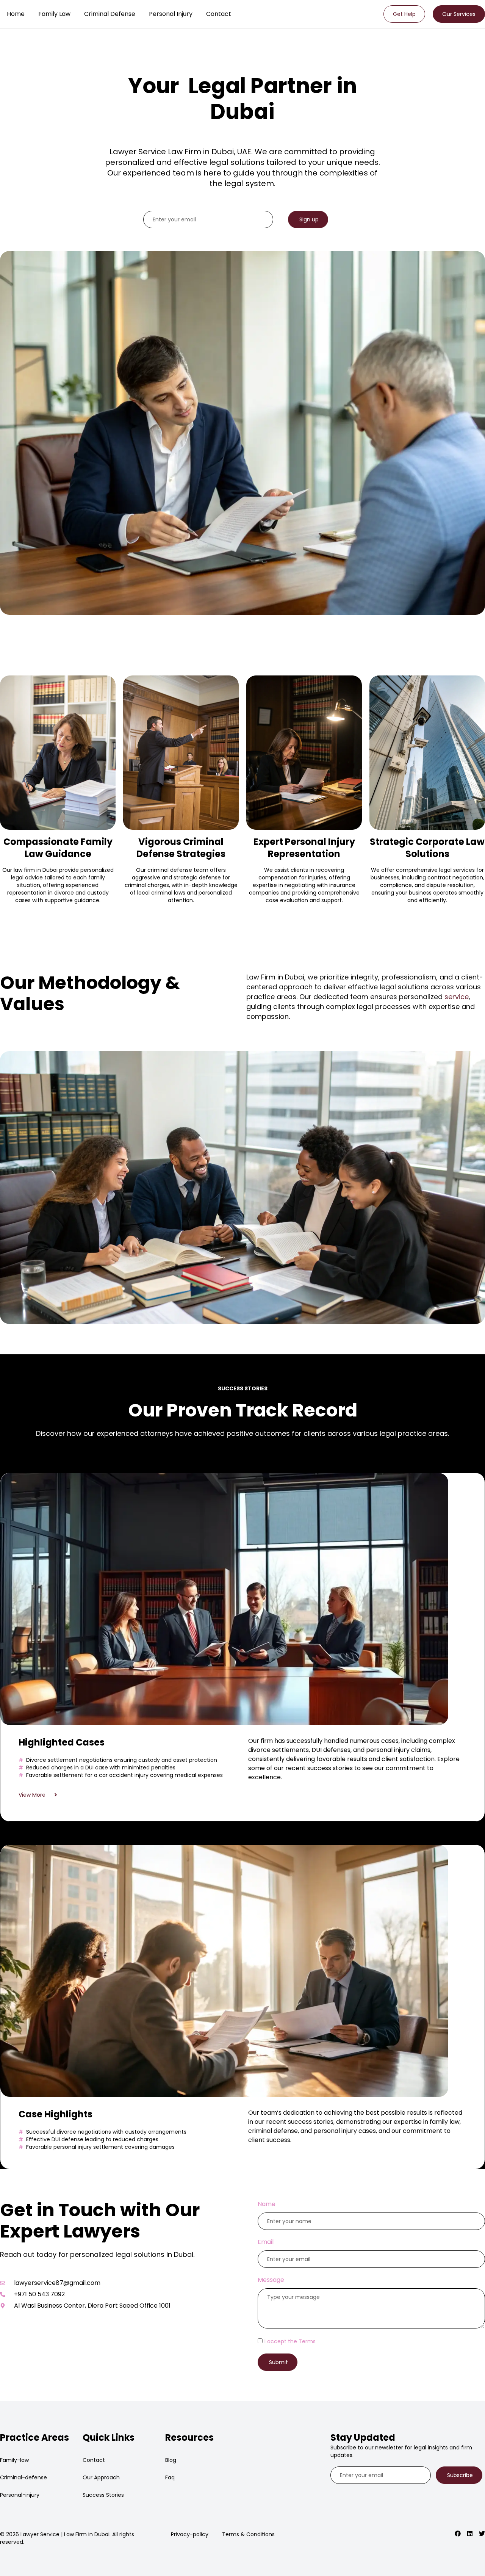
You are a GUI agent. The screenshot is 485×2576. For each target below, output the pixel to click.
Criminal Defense (110, 14)
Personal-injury (20, 2495)
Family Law (54, 14)
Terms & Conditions (248, 2534)
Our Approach (101, 2477)
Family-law (14, 2460)
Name (267, 2204)
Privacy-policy (190, 2534)
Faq (170, 2477)
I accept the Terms (290, 2341)
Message (271, 2280)
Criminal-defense (23, 2477)
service (457, 997)
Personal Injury (171, 14)
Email (266, 2242)
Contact (219, 14)
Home (16, 14)
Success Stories (103, 2495)
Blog (171, 2460)
